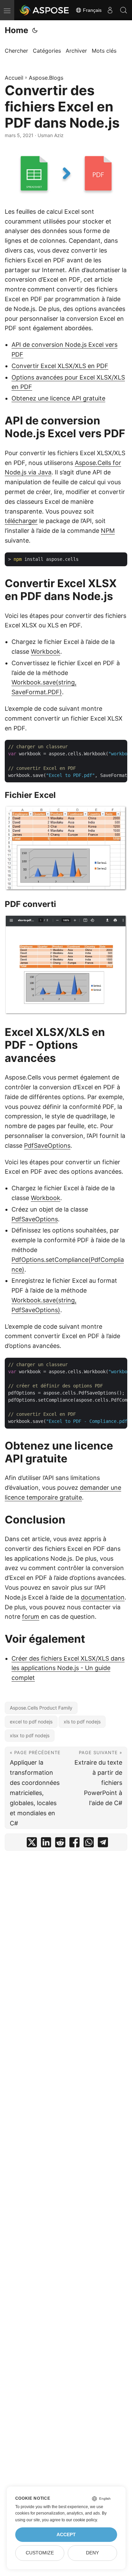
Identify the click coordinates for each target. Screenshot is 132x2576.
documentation (103, 1597)
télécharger (21, 521)
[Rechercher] (124, 10)
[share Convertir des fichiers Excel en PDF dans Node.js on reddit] (60, 1844)
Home (16, 30)
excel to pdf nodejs (31, 1722)
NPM (108, 531)
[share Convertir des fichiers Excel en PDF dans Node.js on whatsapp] (89, 1844)
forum (31, 1617)
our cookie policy (81, 2520)
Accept (66, 2535)
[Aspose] (45, 10)
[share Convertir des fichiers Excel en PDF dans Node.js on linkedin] (46, 1844)
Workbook (46, 652)
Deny (92, 2553)
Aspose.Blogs (46, 78)
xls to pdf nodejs (82, 1722)
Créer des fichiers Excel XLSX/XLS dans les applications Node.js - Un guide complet (68, 1668)
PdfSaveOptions (47, 1146)
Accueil (14, 78)
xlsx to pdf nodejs (30, 1735)
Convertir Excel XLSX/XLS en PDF (60, 366)
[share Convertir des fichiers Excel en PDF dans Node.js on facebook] (74, 1844)
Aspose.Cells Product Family (41, 1708)
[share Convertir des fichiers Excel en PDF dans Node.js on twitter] (32, 1844)
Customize (40, 2553)
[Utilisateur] (110, 10)
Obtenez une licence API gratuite (58, 398)
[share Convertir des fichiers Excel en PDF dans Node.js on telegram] (103, 1844)
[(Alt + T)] (35, 30)
